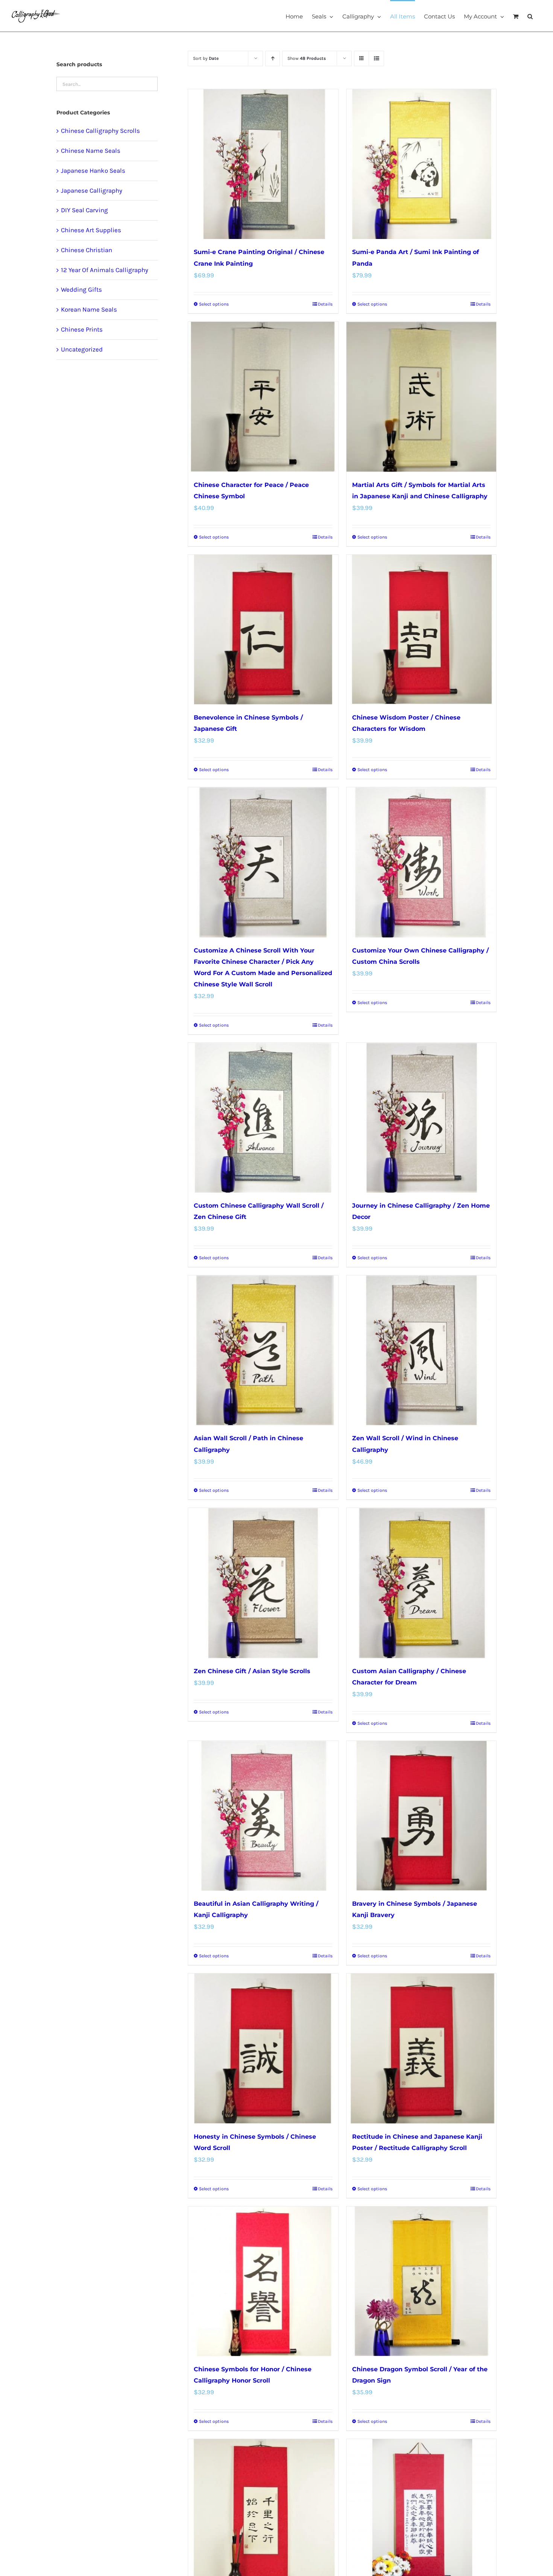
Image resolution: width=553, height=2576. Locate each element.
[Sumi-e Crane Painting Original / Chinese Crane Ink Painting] (263, 164)
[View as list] (376, 59)
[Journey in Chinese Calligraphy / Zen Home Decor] (421, 1118)
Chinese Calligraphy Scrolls (100, 131)
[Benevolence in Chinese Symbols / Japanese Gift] (263, 630)
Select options (214, 304)
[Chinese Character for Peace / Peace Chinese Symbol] (263, 397)
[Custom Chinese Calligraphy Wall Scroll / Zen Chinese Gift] (263, 1118)
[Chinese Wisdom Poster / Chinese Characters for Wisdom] (421, 630)
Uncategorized (82, 349)
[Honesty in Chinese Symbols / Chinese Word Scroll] (263, 2048)
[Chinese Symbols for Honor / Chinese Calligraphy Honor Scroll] (263, 2281)
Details (325, 304)
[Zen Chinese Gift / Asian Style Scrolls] (263, 1583)
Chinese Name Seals (91, 151)
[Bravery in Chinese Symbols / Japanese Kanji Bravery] (421, 1816)
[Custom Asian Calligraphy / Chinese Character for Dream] (421, 1583)
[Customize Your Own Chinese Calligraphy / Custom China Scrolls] (421, 862)
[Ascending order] (273, 59)
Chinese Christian (87, 250)
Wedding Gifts (81, 289)
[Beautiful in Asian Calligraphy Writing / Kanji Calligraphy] (263, 1816)
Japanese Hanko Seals (93, 170)
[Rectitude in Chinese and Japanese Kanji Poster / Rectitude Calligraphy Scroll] (421, 2048)
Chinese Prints (82, 329)
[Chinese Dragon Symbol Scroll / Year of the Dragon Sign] (421, 2281)
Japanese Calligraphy (92, 190)
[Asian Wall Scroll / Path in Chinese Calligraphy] (263, 1350)
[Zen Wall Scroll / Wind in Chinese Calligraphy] (421, 1350)
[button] (530, 16)
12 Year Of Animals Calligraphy (105, 270)
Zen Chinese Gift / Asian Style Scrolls (252, 1671)
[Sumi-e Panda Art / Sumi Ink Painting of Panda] (421, 164)
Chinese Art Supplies (91, 230)
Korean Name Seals (89, 309)
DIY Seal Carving (84, 210)
